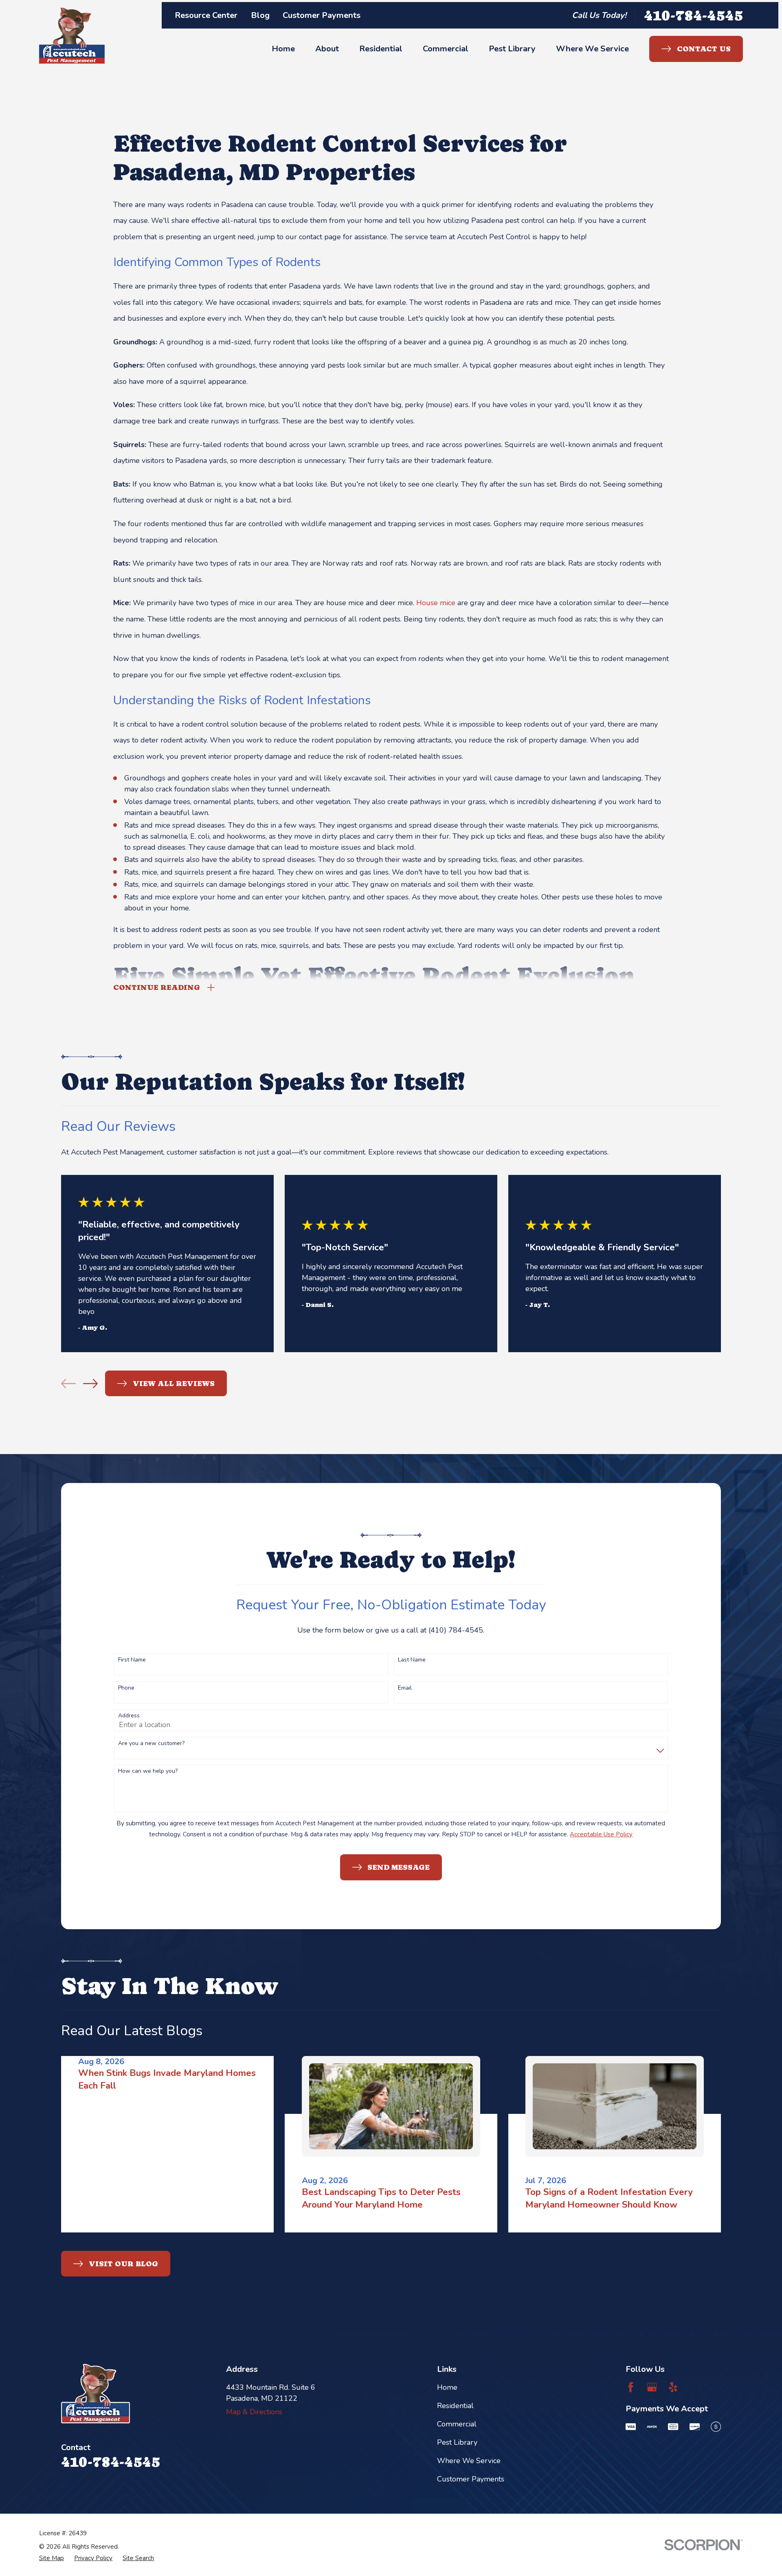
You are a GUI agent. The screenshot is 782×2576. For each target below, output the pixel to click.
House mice (436, 603)
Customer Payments (322, 15)
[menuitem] (52, 2558)
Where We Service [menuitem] (592, 49)
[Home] (72, 36)
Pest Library (457, 2442)
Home (447, 2387)
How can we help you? (148, 1771)
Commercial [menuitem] (446, 49)
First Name (132, 1660)
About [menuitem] (327, 49)
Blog (260, 15)
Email (405, 1688)
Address (129, 1716)
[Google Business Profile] (652, 2387)
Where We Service (469, 2461)
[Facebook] (631, 2387)
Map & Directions (254, 2412)
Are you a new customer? (151, 1744)
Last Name (412, 1660)
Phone (126, 1688)
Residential (455, 2406)
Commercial (457, 2424)
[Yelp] (673, 2387)
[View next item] (90, 1384)
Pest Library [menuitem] (512, 49)
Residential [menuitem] (381, 49)
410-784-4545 (693, 15)
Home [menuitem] (283, 49)
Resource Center (206, 15)
